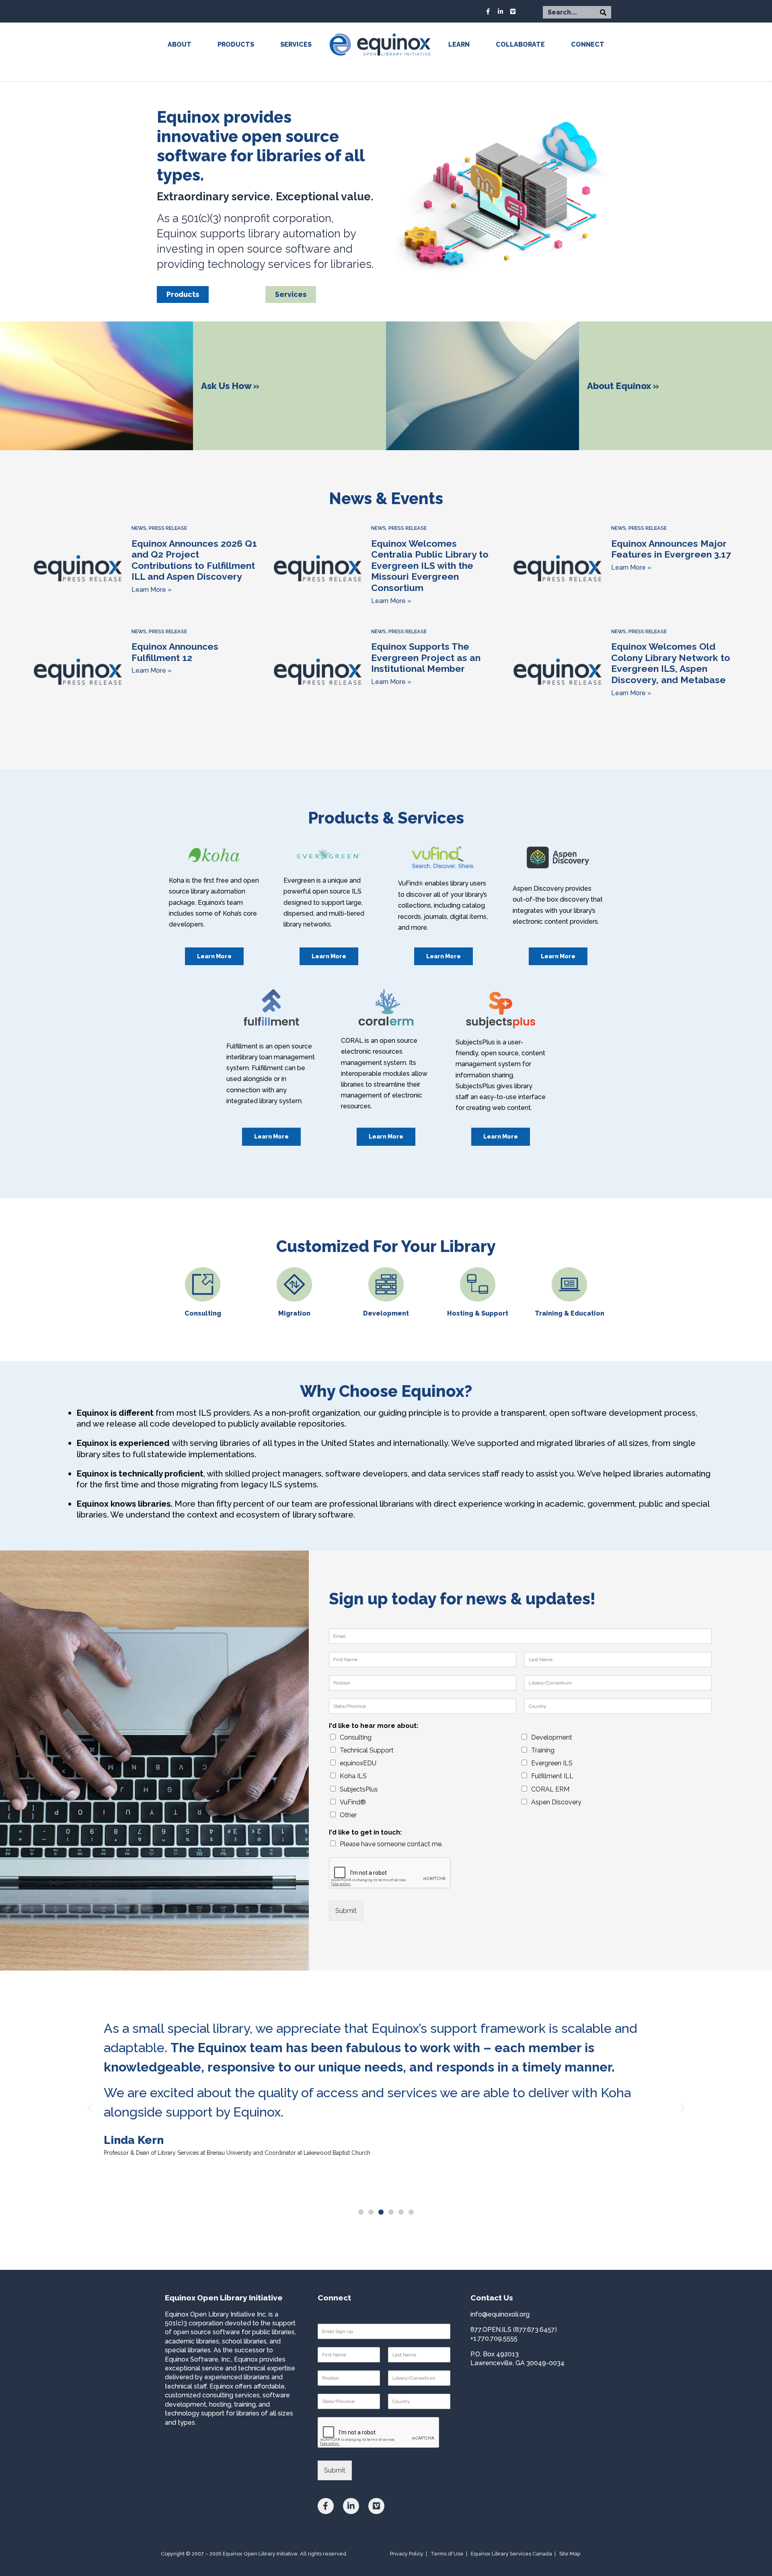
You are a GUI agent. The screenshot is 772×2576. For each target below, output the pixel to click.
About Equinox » (623, 386)
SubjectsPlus (359, 1789)
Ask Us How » (230, 386)
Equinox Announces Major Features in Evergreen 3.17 (671, 549)
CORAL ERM (550, 1789)
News (139, 528)
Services (296, 44)
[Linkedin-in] (501, 11)
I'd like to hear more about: (374, 1726)
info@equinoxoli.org (500, 2314)
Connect (588, 44)
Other (348, 1815)
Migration (294, 1313)
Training (543, 1750)
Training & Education (570, 1313)
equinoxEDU (358, 1763)
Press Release (168, 528)
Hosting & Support (478, 1313)
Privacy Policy (407, 2554)
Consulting (203, 1313)
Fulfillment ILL (552, 1776)
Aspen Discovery (556, 1802)
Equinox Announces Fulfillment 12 (175, 652)
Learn (459, 44)
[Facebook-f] (488, 11)
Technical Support (367, 1750)
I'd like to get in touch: (365, 1832)
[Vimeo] (513, 11)
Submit (346, 1911)
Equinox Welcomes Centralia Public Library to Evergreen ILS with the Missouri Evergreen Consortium (430, 566)
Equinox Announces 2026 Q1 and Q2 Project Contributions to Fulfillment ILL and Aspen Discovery (194, 560)
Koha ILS (353, 1776)
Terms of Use (447, 2554)
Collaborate (520, 44)
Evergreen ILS (552, 1763)
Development (386, 1313)
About (180, 44)
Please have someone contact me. (391, 1844)
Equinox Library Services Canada (511, 2554)
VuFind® (353, 1802)
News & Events (386, 498)
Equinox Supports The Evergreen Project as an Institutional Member (426, 657)
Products (236, 44)
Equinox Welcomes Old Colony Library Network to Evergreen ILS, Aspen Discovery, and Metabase (671, 663)
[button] (361, 2212)
